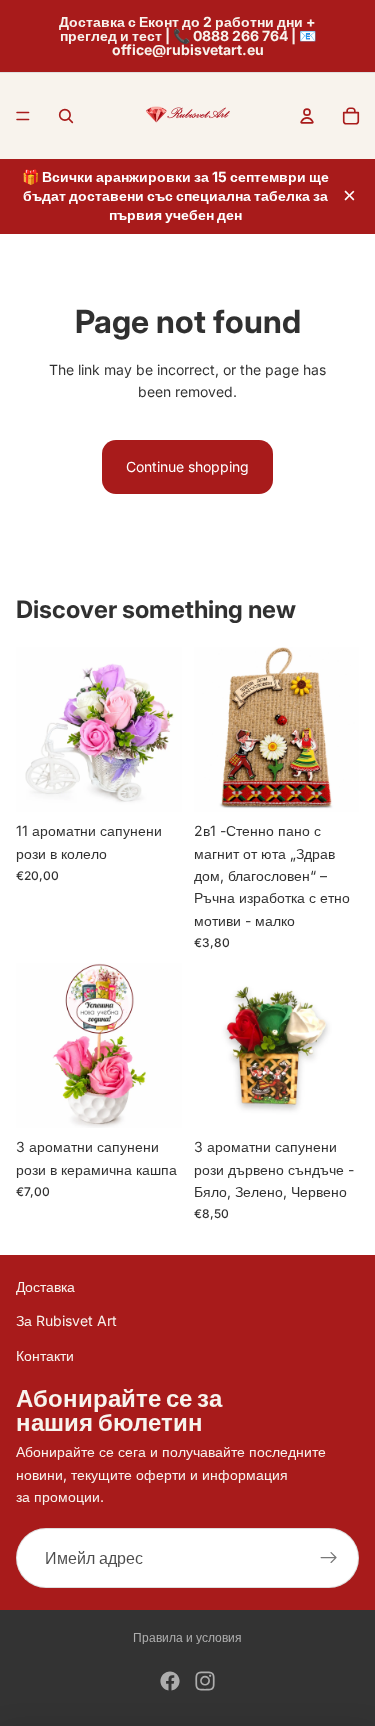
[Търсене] (66, 116)
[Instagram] (205, 1681)
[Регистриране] (329, 1559)
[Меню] (23, 116)
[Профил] (307, 116)
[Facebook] (170, 1681)
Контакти (45, 1355)
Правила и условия (187, 1637)
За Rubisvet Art (66, 1321)
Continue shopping (187, 466)
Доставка (45, 1286)
